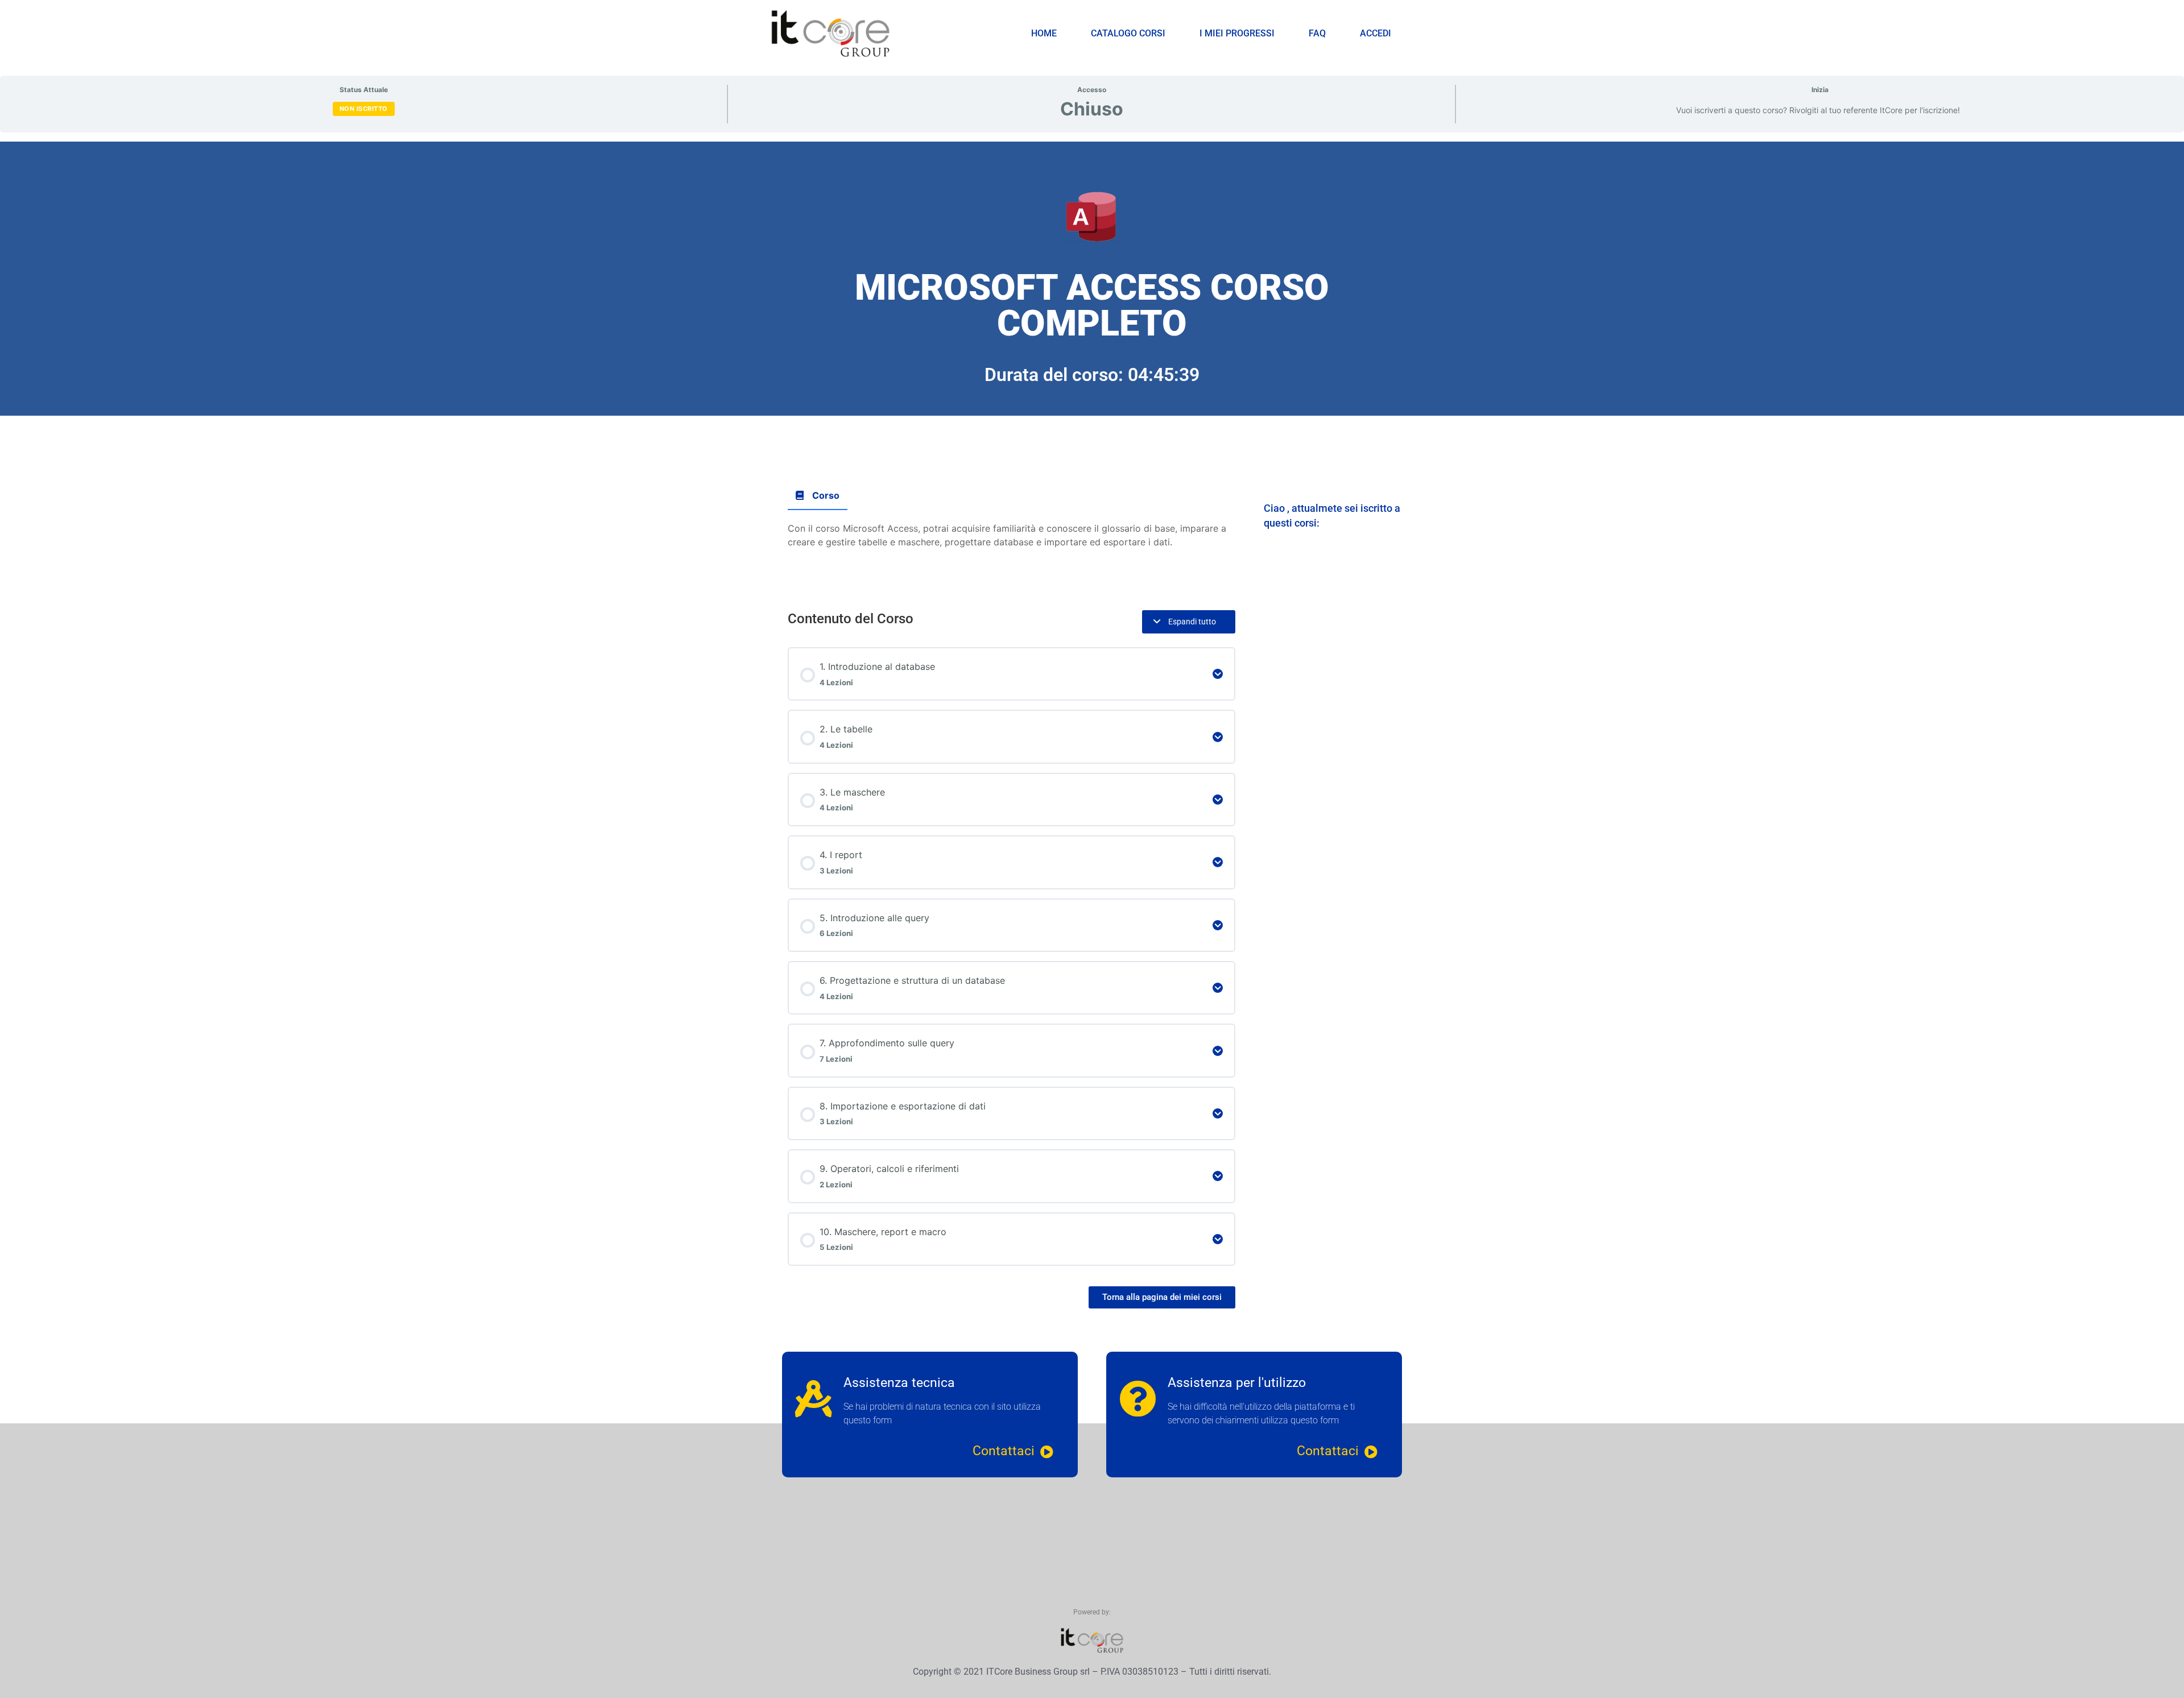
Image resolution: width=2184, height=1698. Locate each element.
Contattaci (1004, 1451)
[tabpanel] (1092, 702)
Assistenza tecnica (899, 1383)
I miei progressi (1237, 33)
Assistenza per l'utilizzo (1237, 1383)
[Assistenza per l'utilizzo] (1138, 1399)
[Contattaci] (1047, 1452)
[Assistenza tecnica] (814, 1399)
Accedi (1376, 33)
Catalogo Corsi (1128, 33)
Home (1044, 33)
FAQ (1317, 33)
